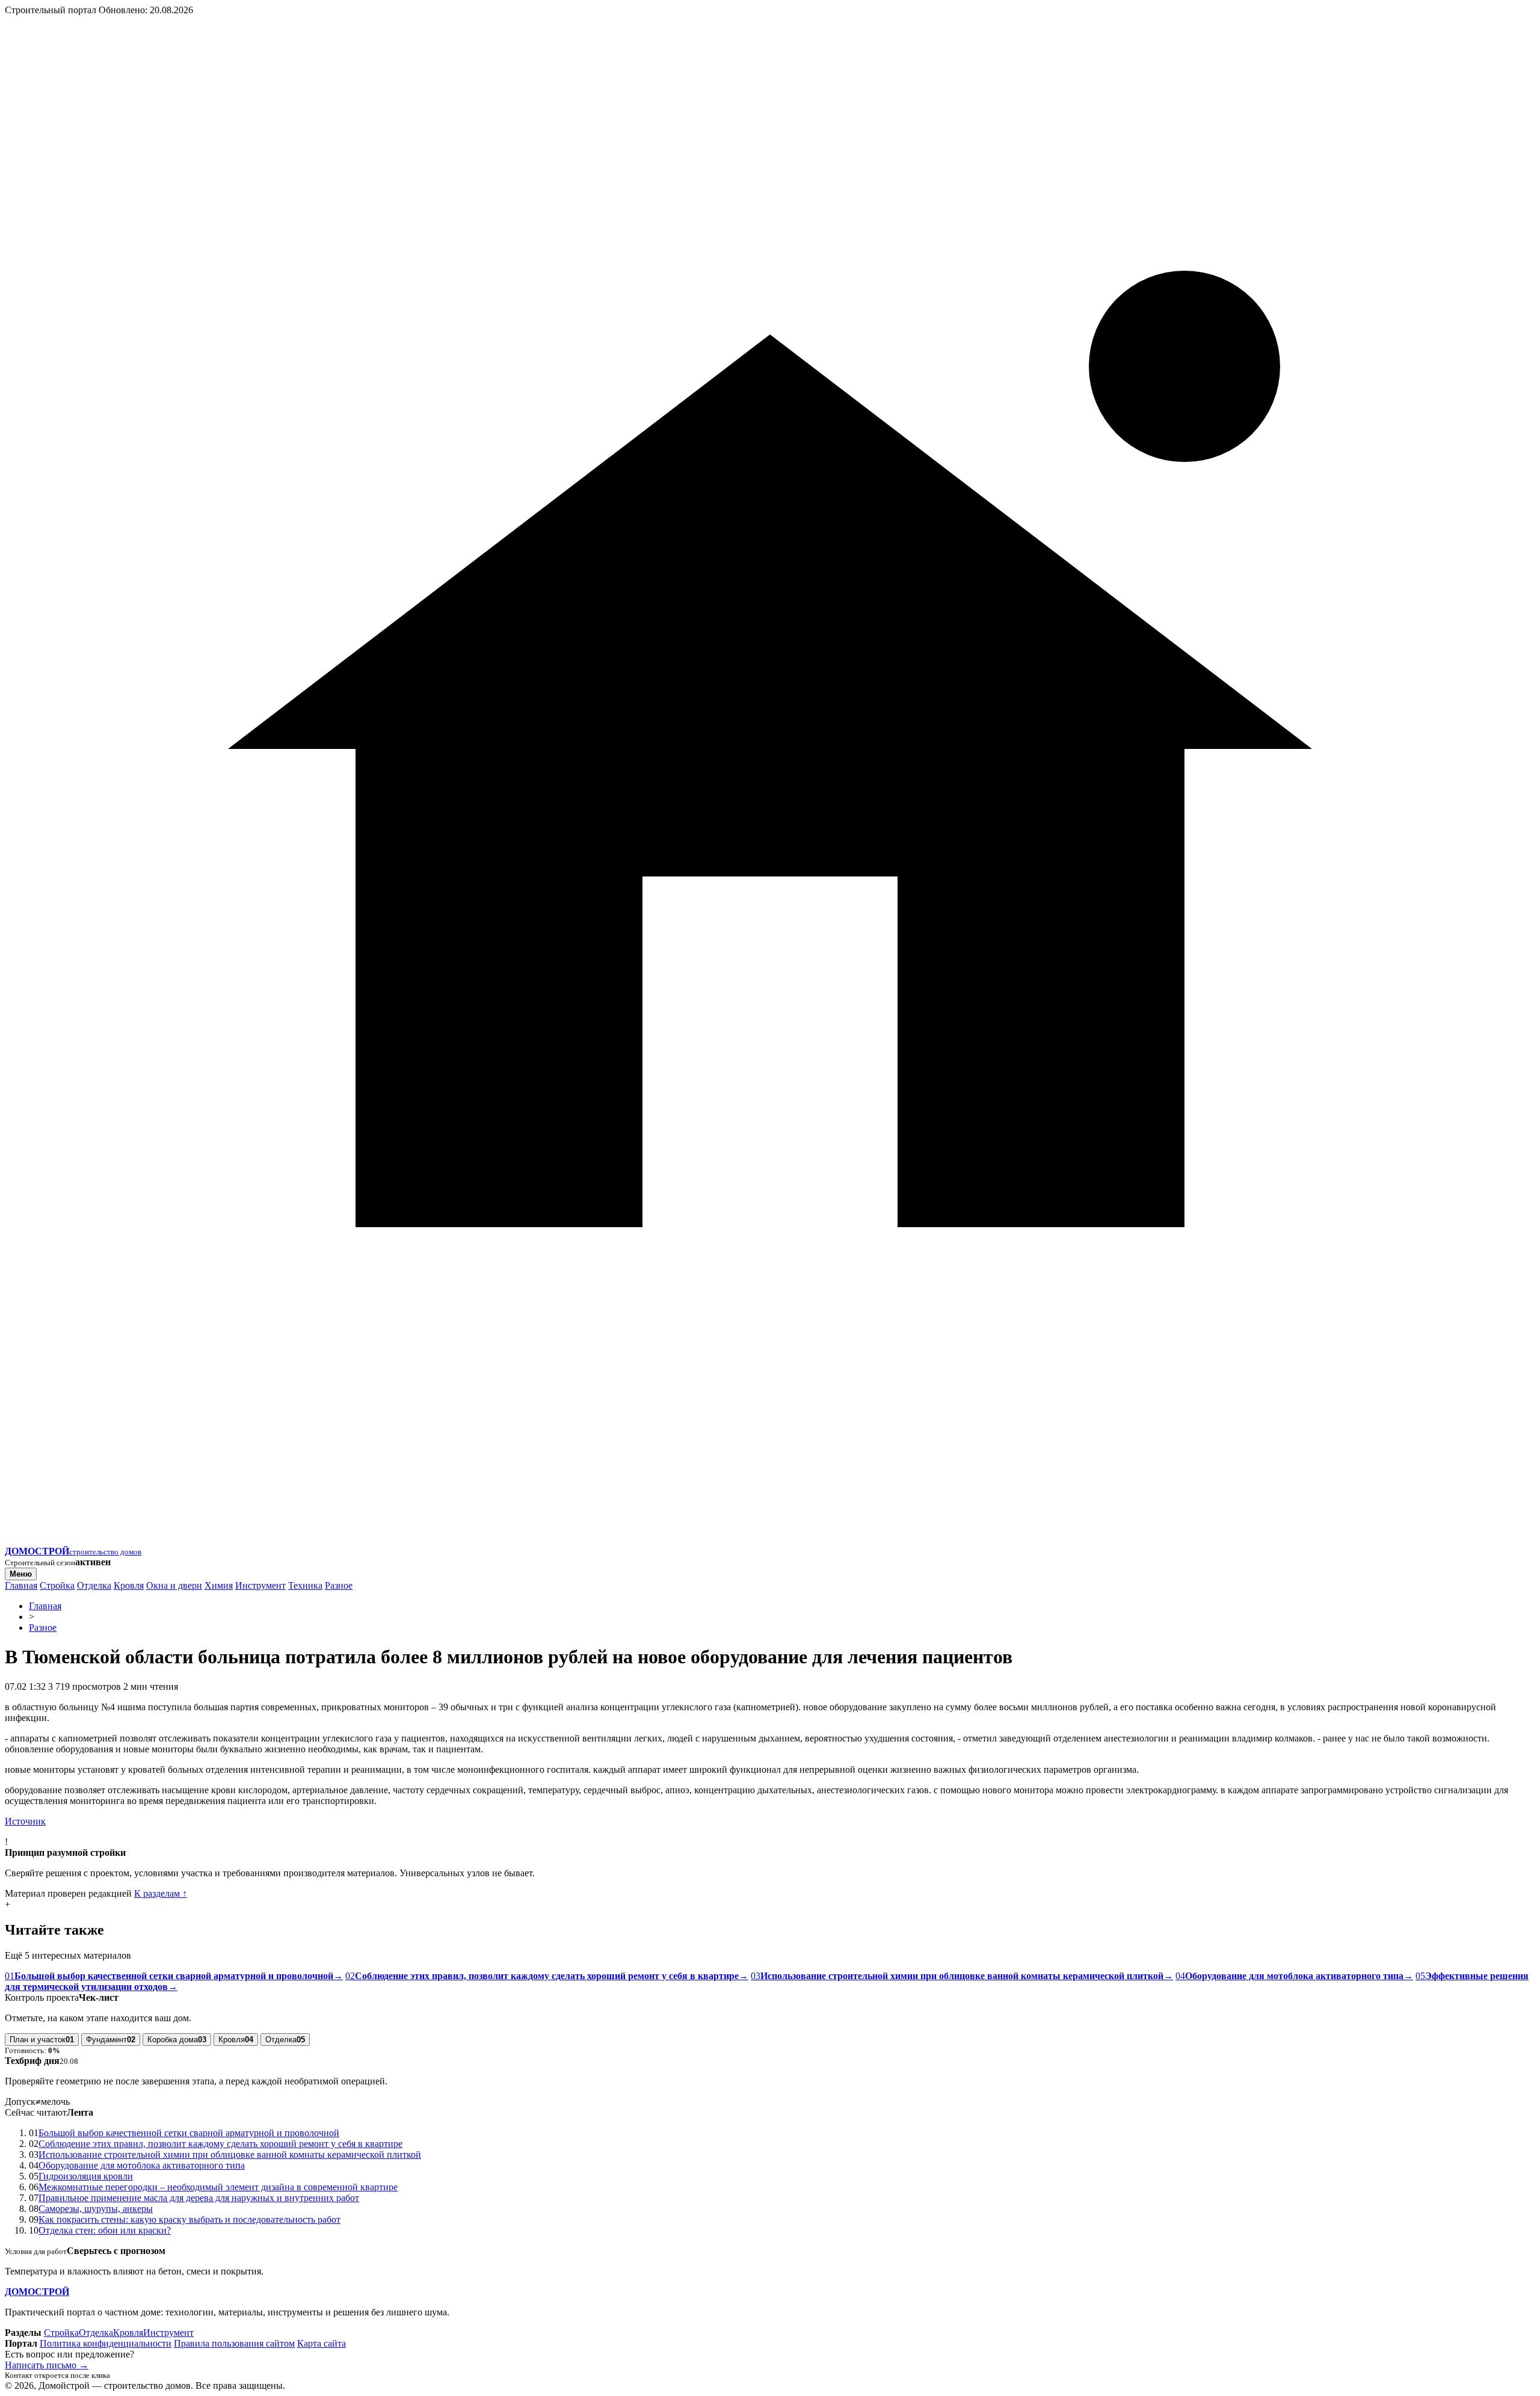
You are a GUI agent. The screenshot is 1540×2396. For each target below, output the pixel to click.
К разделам (161, 1893)
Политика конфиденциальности (106, 2343)
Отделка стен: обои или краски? (105, 2230)
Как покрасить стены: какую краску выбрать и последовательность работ (189, 2219)
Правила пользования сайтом (234, 2343)
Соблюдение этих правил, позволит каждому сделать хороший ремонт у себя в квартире (220, 2144)
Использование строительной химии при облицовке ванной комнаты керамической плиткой (230, 2154)
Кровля (129, 1585)
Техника (305, 1585)
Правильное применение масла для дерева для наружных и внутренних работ (199, 2198)
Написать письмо (47, 2365)
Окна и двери (174, 1585)
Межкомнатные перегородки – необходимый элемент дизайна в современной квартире (218, 2187)
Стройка (57, 1585)
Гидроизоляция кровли (86, 2176)
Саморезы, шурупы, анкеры (96, 2209)
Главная (21, 1585)
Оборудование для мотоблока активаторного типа (142, 2165)
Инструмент (260, 1585)
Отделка (94, 1585)
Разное (339, 1585)
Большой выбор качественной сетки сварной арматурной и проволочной (189, 2133)
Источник (25, 1821)
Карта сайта (322, 2343)
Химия (219, 1585)
